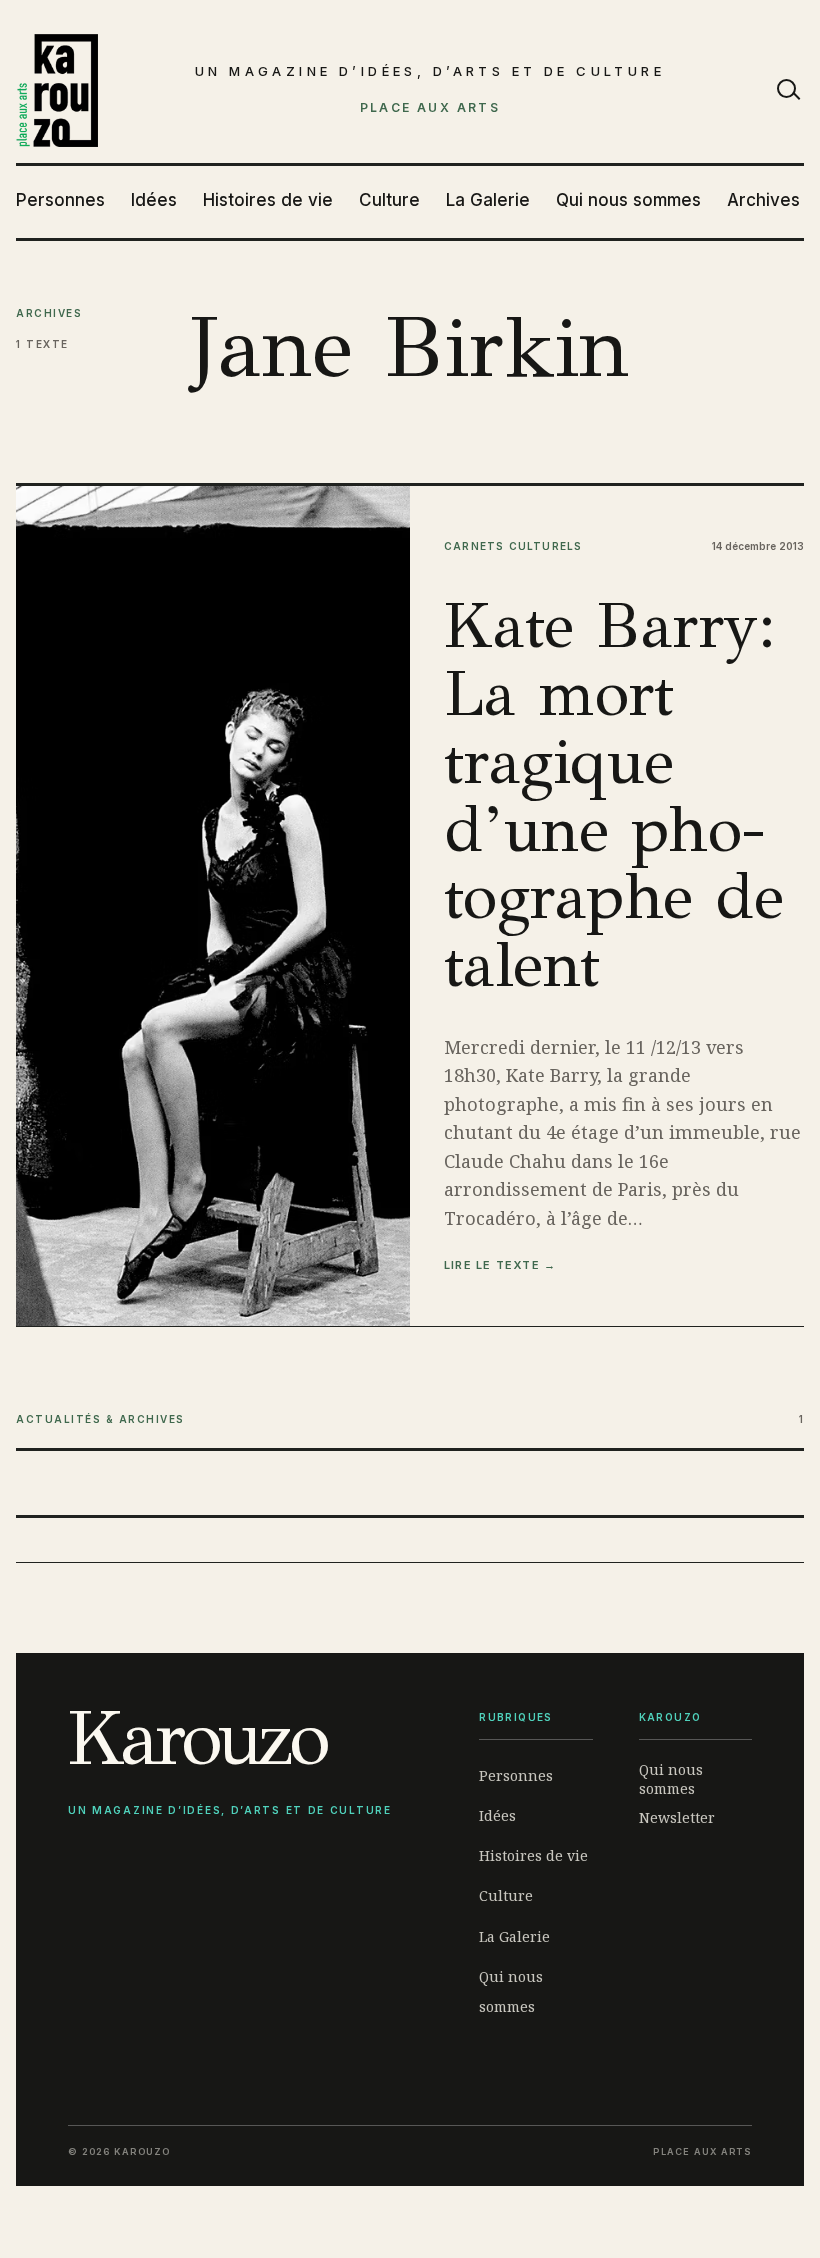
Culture (389, 200)
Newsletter (677, 1817)
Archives (763, 200)
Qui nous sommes (628, 200)
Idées (154, 200)
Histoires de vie (268, 200)
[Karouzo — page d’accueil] (57, 91)
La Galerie (488, 200)
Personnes (60, 200)
